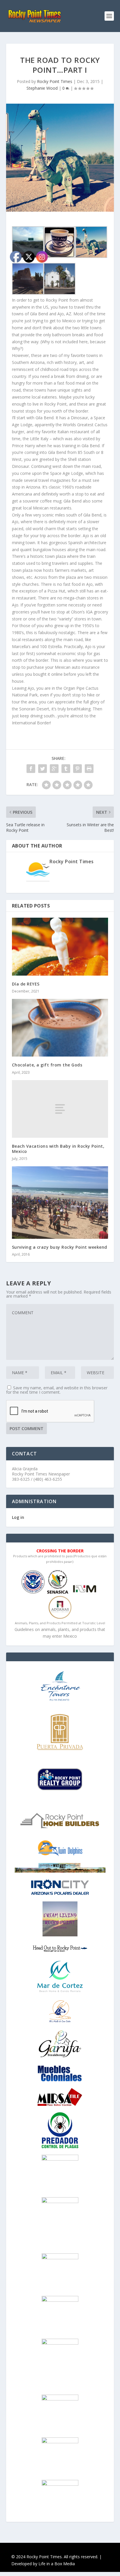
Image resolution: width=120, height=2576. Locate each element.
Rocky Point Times (55, 81)
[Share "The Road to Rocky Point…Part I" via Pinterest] (77, 769)
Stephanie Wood (42, 88)
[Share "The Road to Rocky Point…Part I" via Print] (89, 769)
